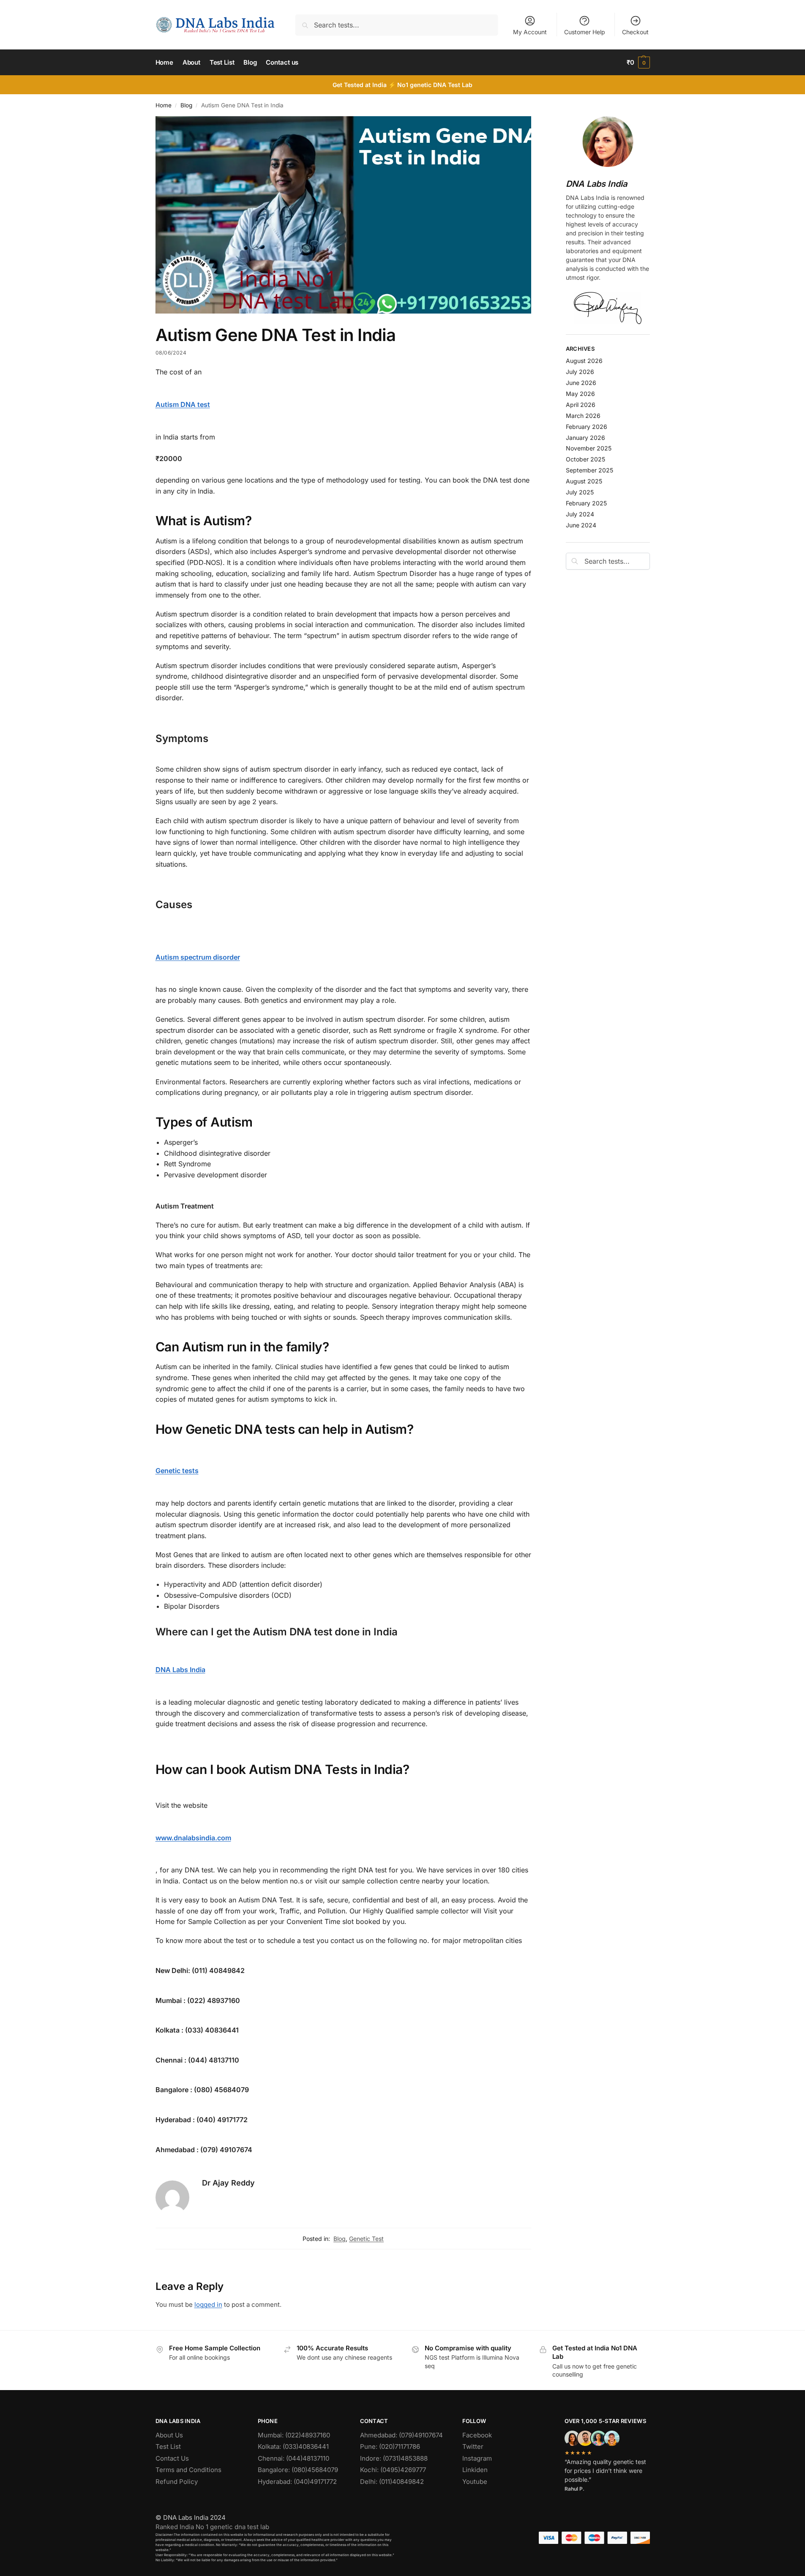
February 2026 (587, 427)
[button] (638, 63)
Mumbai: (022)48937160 (294, 2435)
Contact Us (172, 2458)
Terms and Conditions (188, 2470)
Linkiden (475, 2470)
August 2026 (584, 361)
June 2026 (581, 383)
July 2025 (580, 492)
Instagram (477, 2458)
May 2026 (580, 394)
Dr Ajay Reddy (228, 2183)
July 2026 (580, 372)
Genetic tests (177, 1471)
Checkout (635, 32)
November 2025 (589, 448)
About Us (169, 2435)
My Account (530, 32)
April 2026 (581, 405)
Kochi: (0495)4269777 (393, 2470)
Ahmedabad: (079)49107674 (401, 2435)
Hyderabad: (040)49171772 (297, 2482)
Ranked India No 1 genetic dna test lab (212, 2527)
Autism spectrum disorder (198, 957)
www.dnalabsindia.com (193, 1838)
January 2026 (585, 438)
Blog (186, 105)
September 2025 (589, 470)
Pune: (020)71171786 (390, 2446)
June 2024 (581, 525)
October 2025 (585, 459)
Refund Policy (177, 2482)
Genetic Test (366, 2239)
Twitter (473, 2446)
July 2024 (580, 514)
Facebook (477, 2435)
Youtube (475, 2482)
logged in (208, 2304)
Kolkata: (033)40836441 (293, 2446)
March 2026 (583, 416)
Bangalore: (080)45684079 (298, 2470)
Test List (168, 2446)
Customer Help (585, 32)
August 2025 (584, 481)
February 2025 (586, 503)
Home (164, 105)
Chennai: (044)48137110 (293, 2458)
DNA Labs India (180, 1670)
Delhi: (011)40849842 (392, 2482)
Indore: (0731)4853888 (394, 2458)
